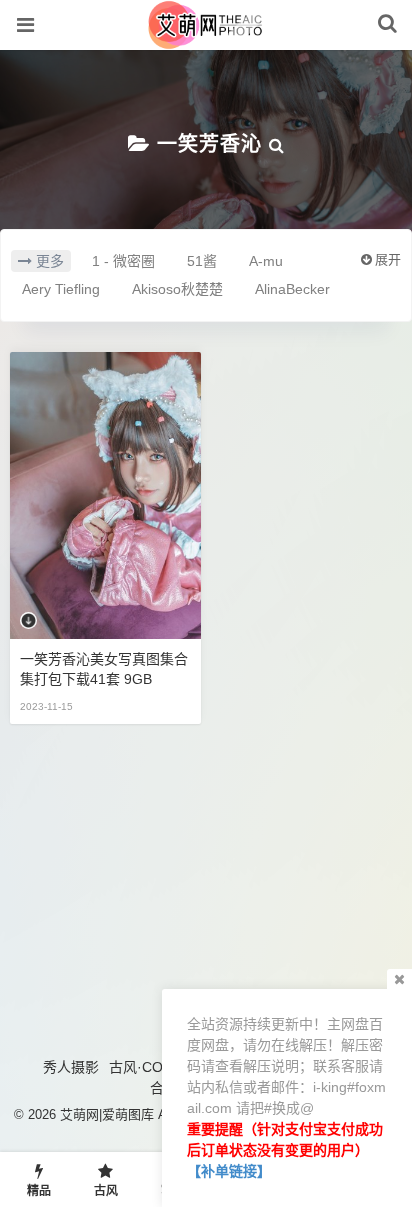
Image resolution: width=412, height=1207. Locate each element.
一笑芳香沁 (209, 144)
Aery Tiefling (61, 289)
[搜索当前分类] (277, 144)
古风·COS (140, 1067)
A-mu (266, 261)
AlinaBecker (292, 289)
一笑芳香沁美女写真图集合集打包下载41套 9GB (104, 669)
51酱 (202, 261)
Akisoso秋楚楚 (177, 289)
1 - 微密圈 (123, 261)
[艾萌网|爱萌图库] (206, 39)
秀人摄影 (71, 1067)
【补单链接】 (229, 1171)
